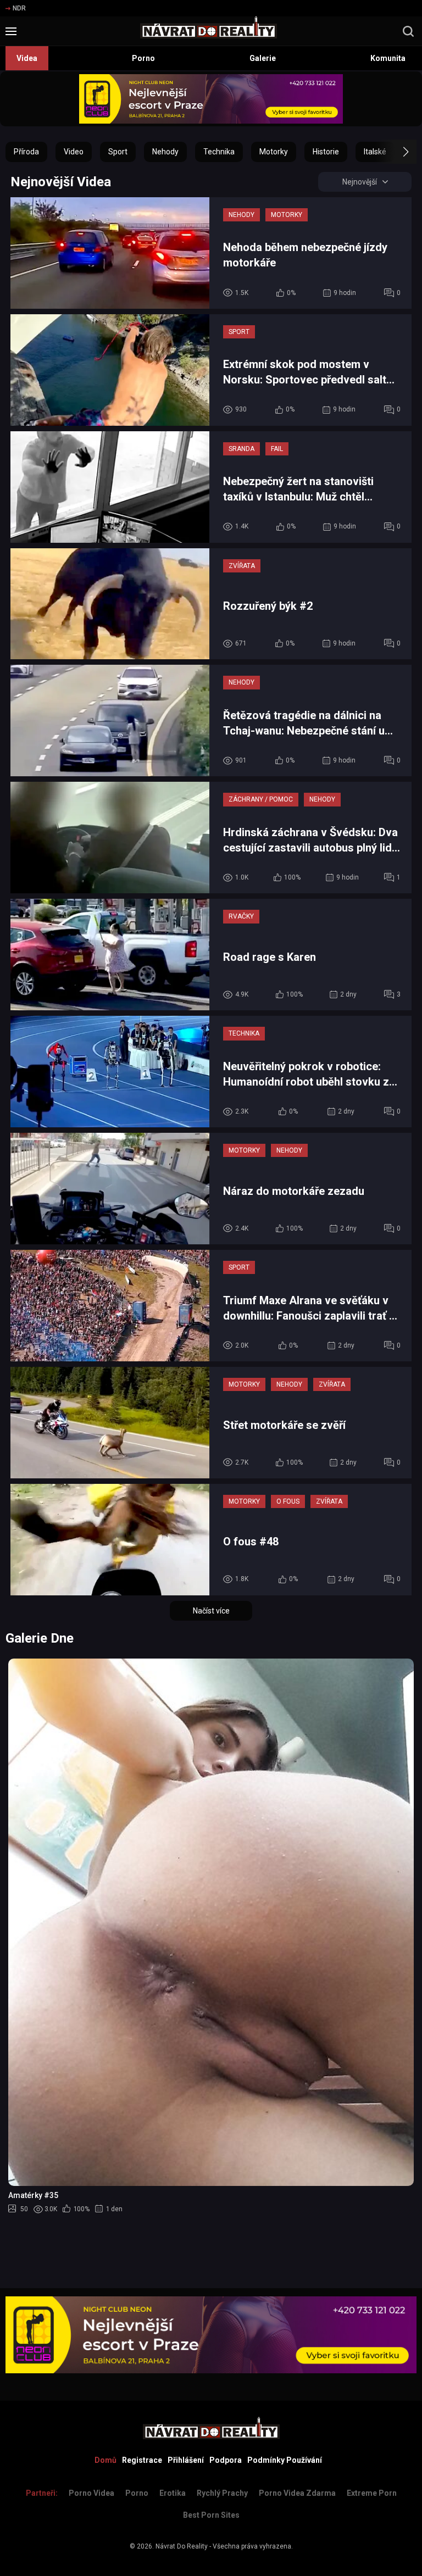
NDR (19, 8)
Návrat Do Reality (182, 2546)
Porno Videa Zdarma (297, 2493)
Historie (326, 152)
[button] (396, 152)
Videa (27, 58)
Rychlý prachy (222, 2493)
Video (74, 152)
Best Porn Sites (211, 2515)
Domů (105, 2460)
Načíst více (211, 1611)
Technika (219, 152)
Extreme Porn (372, 2493)
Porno (143, 58)
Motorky (274, 152)
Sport (118, 152)
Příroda (26, 152)
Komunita (388, 58)
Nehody (165, 152)
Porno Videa (91, 2493)
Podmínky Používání (285, 2460)
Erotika (173, 2493)
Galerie (263, 58)
